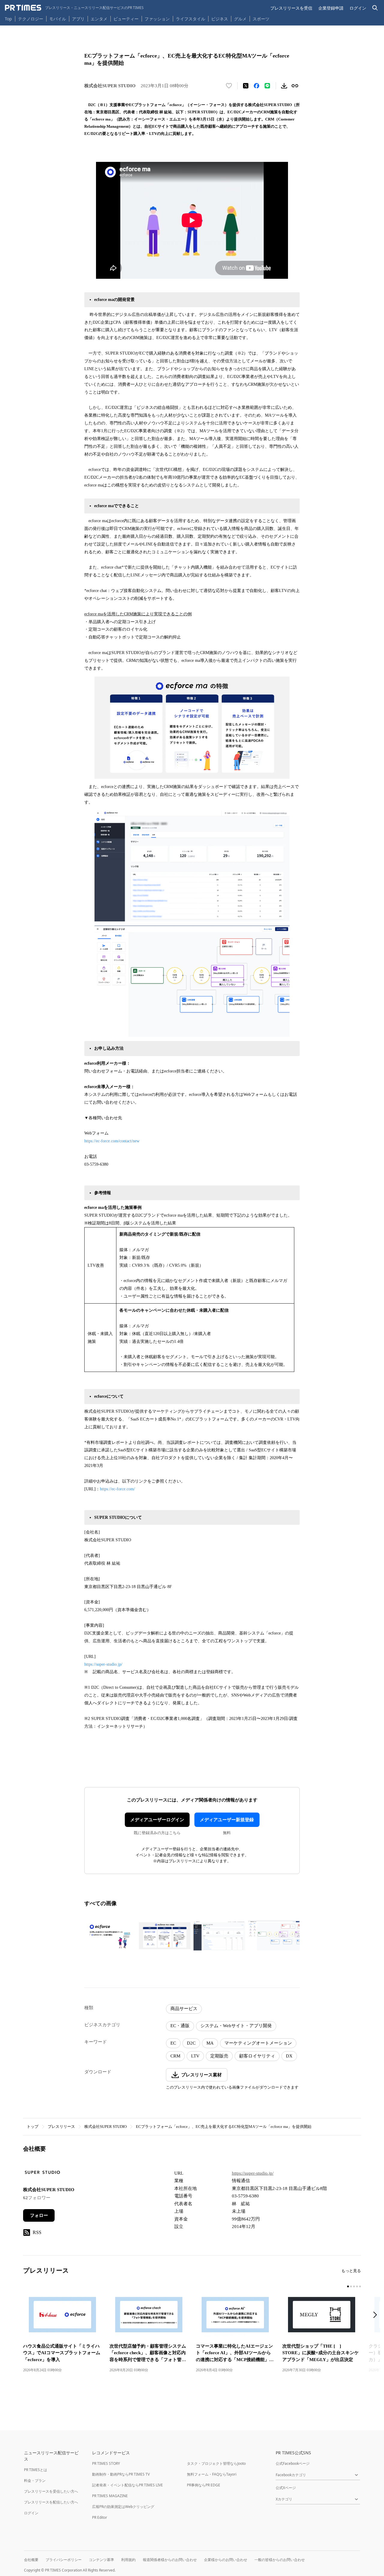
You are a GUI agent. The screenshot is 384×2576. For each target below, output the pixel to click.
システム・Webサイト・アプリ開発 (236, 2026)
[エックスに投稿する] (246, 86)
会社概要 (31, 2560)
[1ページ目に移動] (348, 2286)
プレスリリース (61, 2127)
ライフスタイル (190, 19)
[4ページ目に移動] (357, 2286)
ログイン (358, 8)
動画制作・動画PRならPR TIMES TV (121, 2474)
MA (210, 2043)
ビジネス (220, 19)
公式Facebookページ (293, 2463)
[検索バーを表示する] (375, 8)
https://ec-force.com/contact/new (112, 1141)
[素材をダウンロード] (284, 86)
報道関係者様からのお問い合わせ (170, 2560)
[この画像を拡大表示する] (110, 1936)
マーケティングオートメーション (258, 2043)
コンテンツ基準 (101, 2560)
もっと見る (351, 2271)
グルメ (240, 19)
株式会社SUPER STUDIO (105, 2127)
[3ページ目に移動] (354, 2286)
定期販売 (219, 2056)
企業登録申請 (331, 8)
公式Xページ (286, 2488)
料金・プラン (35, 2481)
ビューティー (126, 19)
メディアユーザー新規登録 (227, 1820)
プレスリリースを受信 (291, 8)
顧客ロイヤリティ (257, 2056)
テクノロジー (31, 19)
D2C (191, 2043)
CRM (175, 2056)
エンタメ (99, 19)
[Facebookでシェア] (256, 86)
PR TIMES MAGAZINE (110, 2496)
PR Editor (100, 2517)
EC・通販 (180, 2026)
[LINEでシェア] (267, 86)
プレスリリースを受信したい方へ (51, 2491)
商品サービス (184, 2009)
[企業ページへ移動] (42, 2174)
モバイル (58, 19)
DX (289, 2056)
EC (173, 2043)
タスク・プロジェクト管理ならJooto (216, 2463)
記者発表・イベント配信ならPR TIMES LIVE (127, 2485)
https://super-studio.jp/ (103, 1664)
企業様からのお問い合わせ (226, 2560)
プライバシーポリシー (64, 2560)
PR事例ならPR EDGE (204, 2485)
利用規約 (128, 2560)
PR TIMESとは (36, 2470)
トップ (33, 2127)
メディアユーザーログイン (157, 1820)
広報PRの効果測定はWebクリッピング (123, 2507)
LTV (195, 2056)
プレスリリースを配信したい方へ (51, 2502)
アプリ (78, 19)
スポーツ (261, 19)
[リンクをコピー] (295, 86)
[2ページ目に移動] (351, 2286)
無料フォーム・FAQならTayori (212, 2474)
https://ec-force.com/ (117, 1489)
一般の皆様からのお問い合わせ (280, 2560)
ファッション (157, 19)
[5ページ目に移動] (360, 2286)
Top (8, 19)
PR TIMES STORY (106, 2463)
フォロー (39, 2215)
